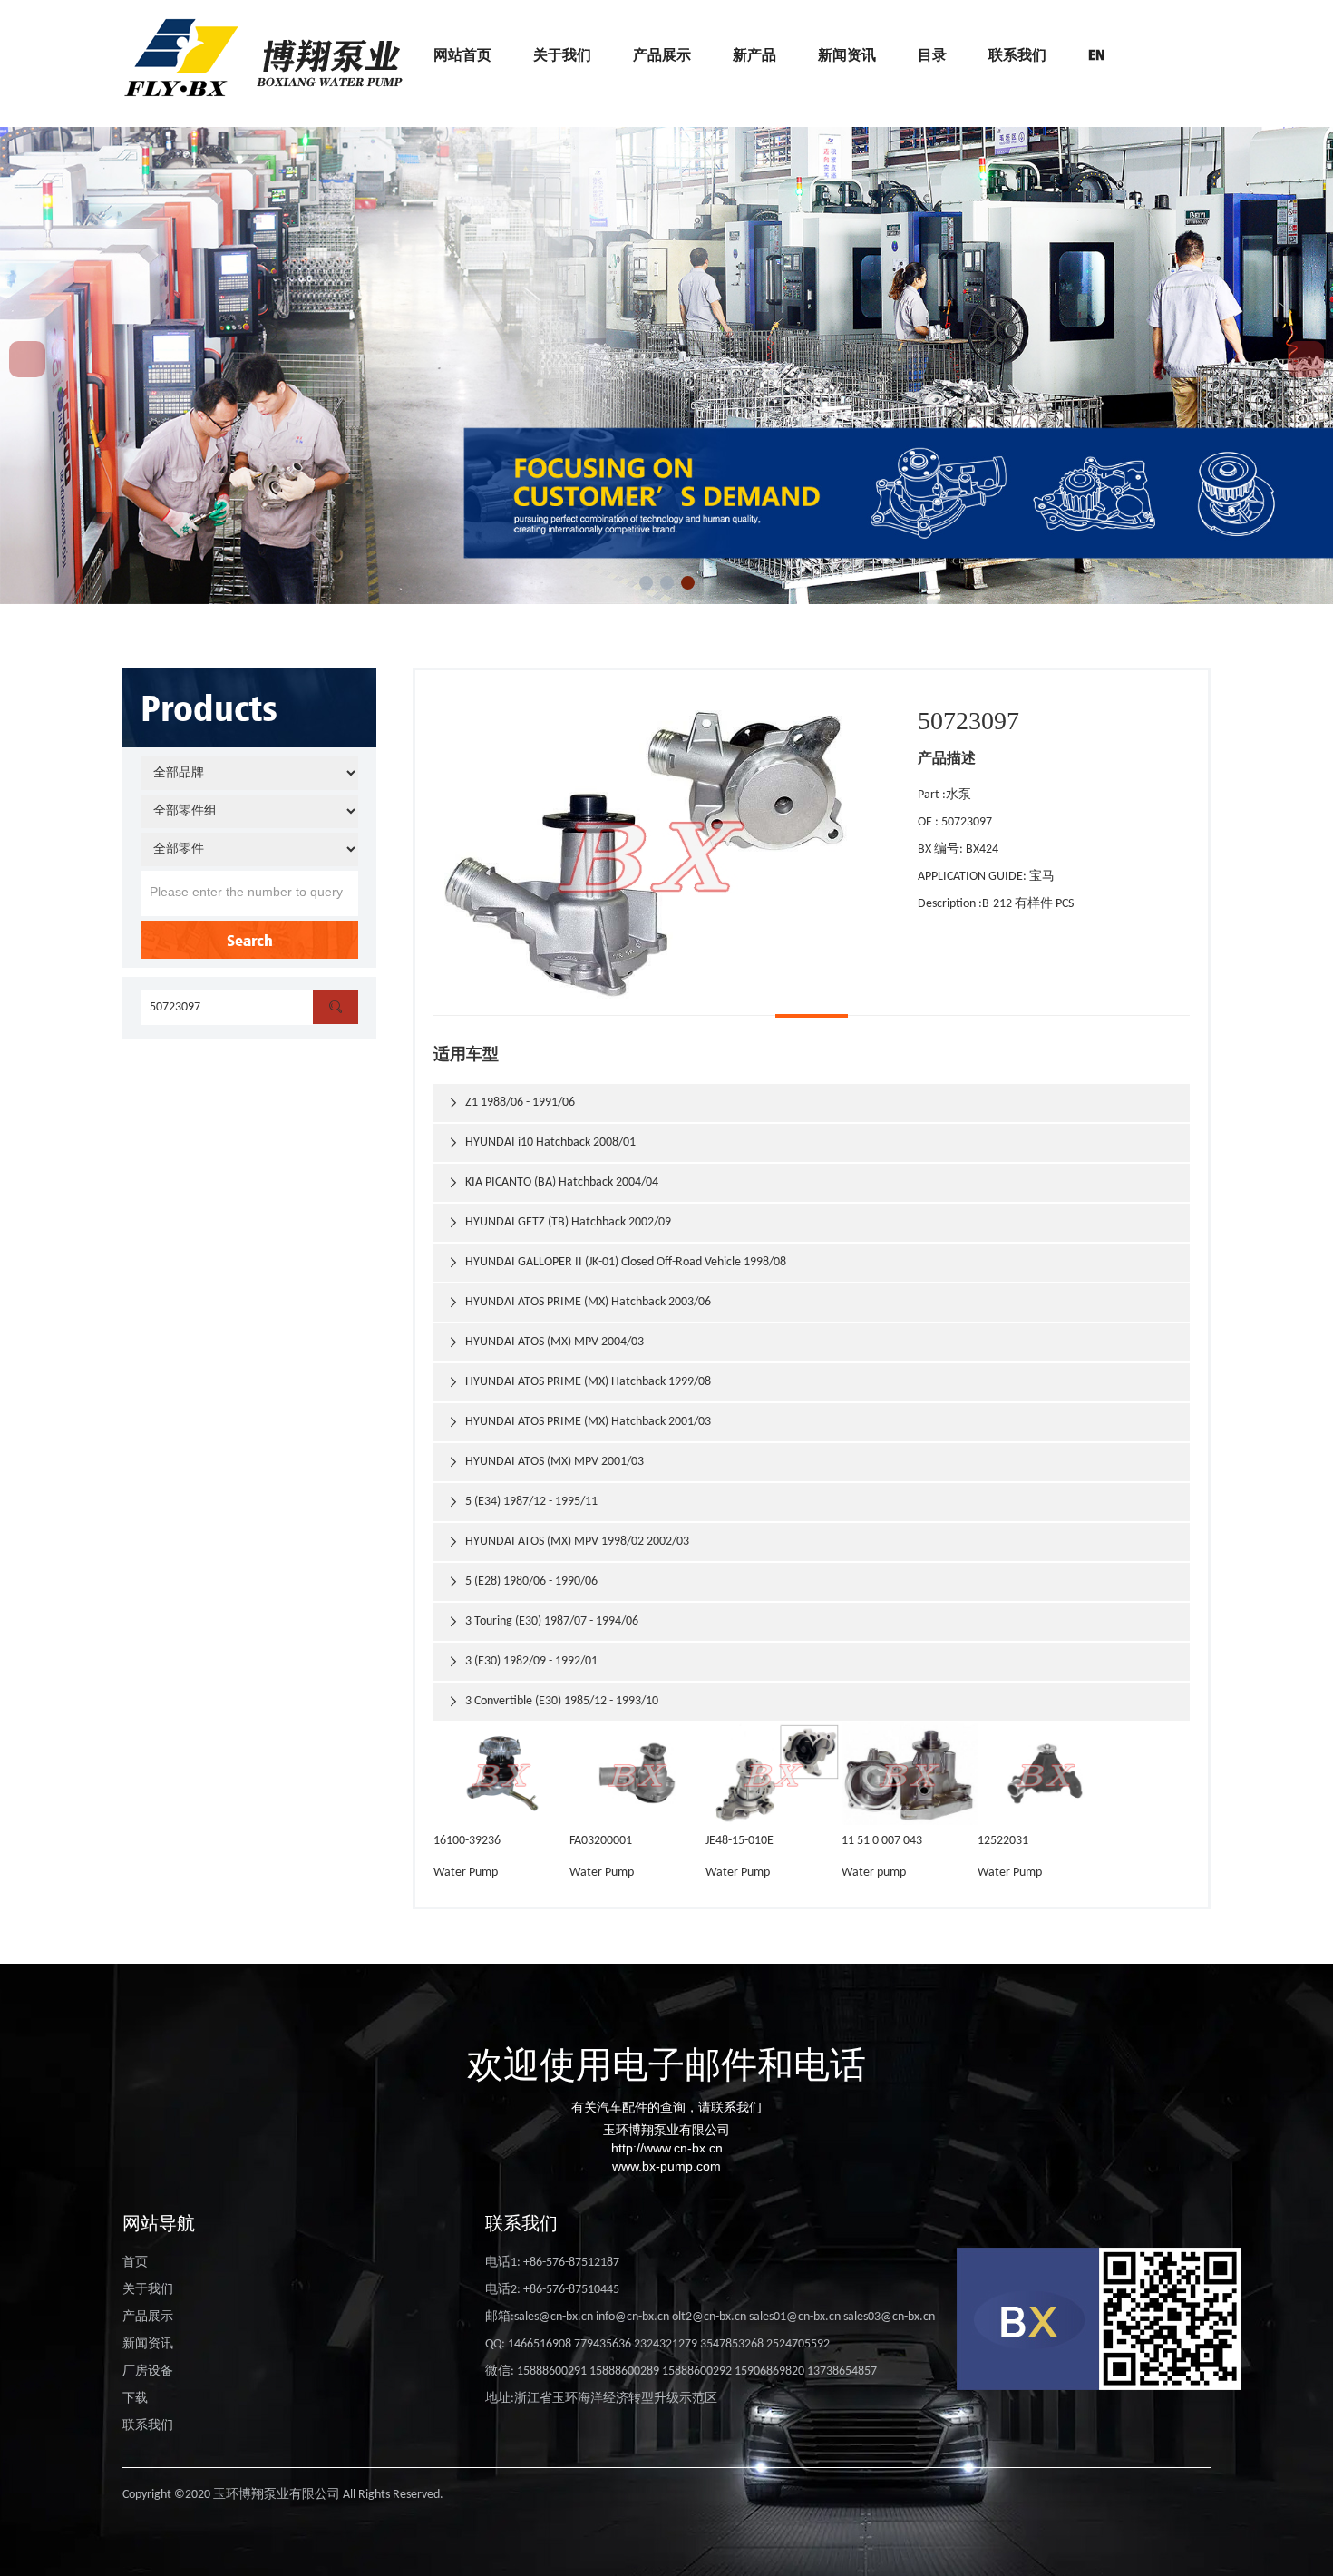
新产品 (754, 54)
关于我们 (562, 54)
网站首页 (462, 54)
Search (250, 940)
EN (1097, 54)
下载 (135, 2399)
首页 (135, 2263)
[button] (646, 583)
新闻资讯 (847, 54)
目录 (932, 54)
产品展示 (662, 54)
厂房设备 (148, 2371)
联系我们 (1017, 54)
